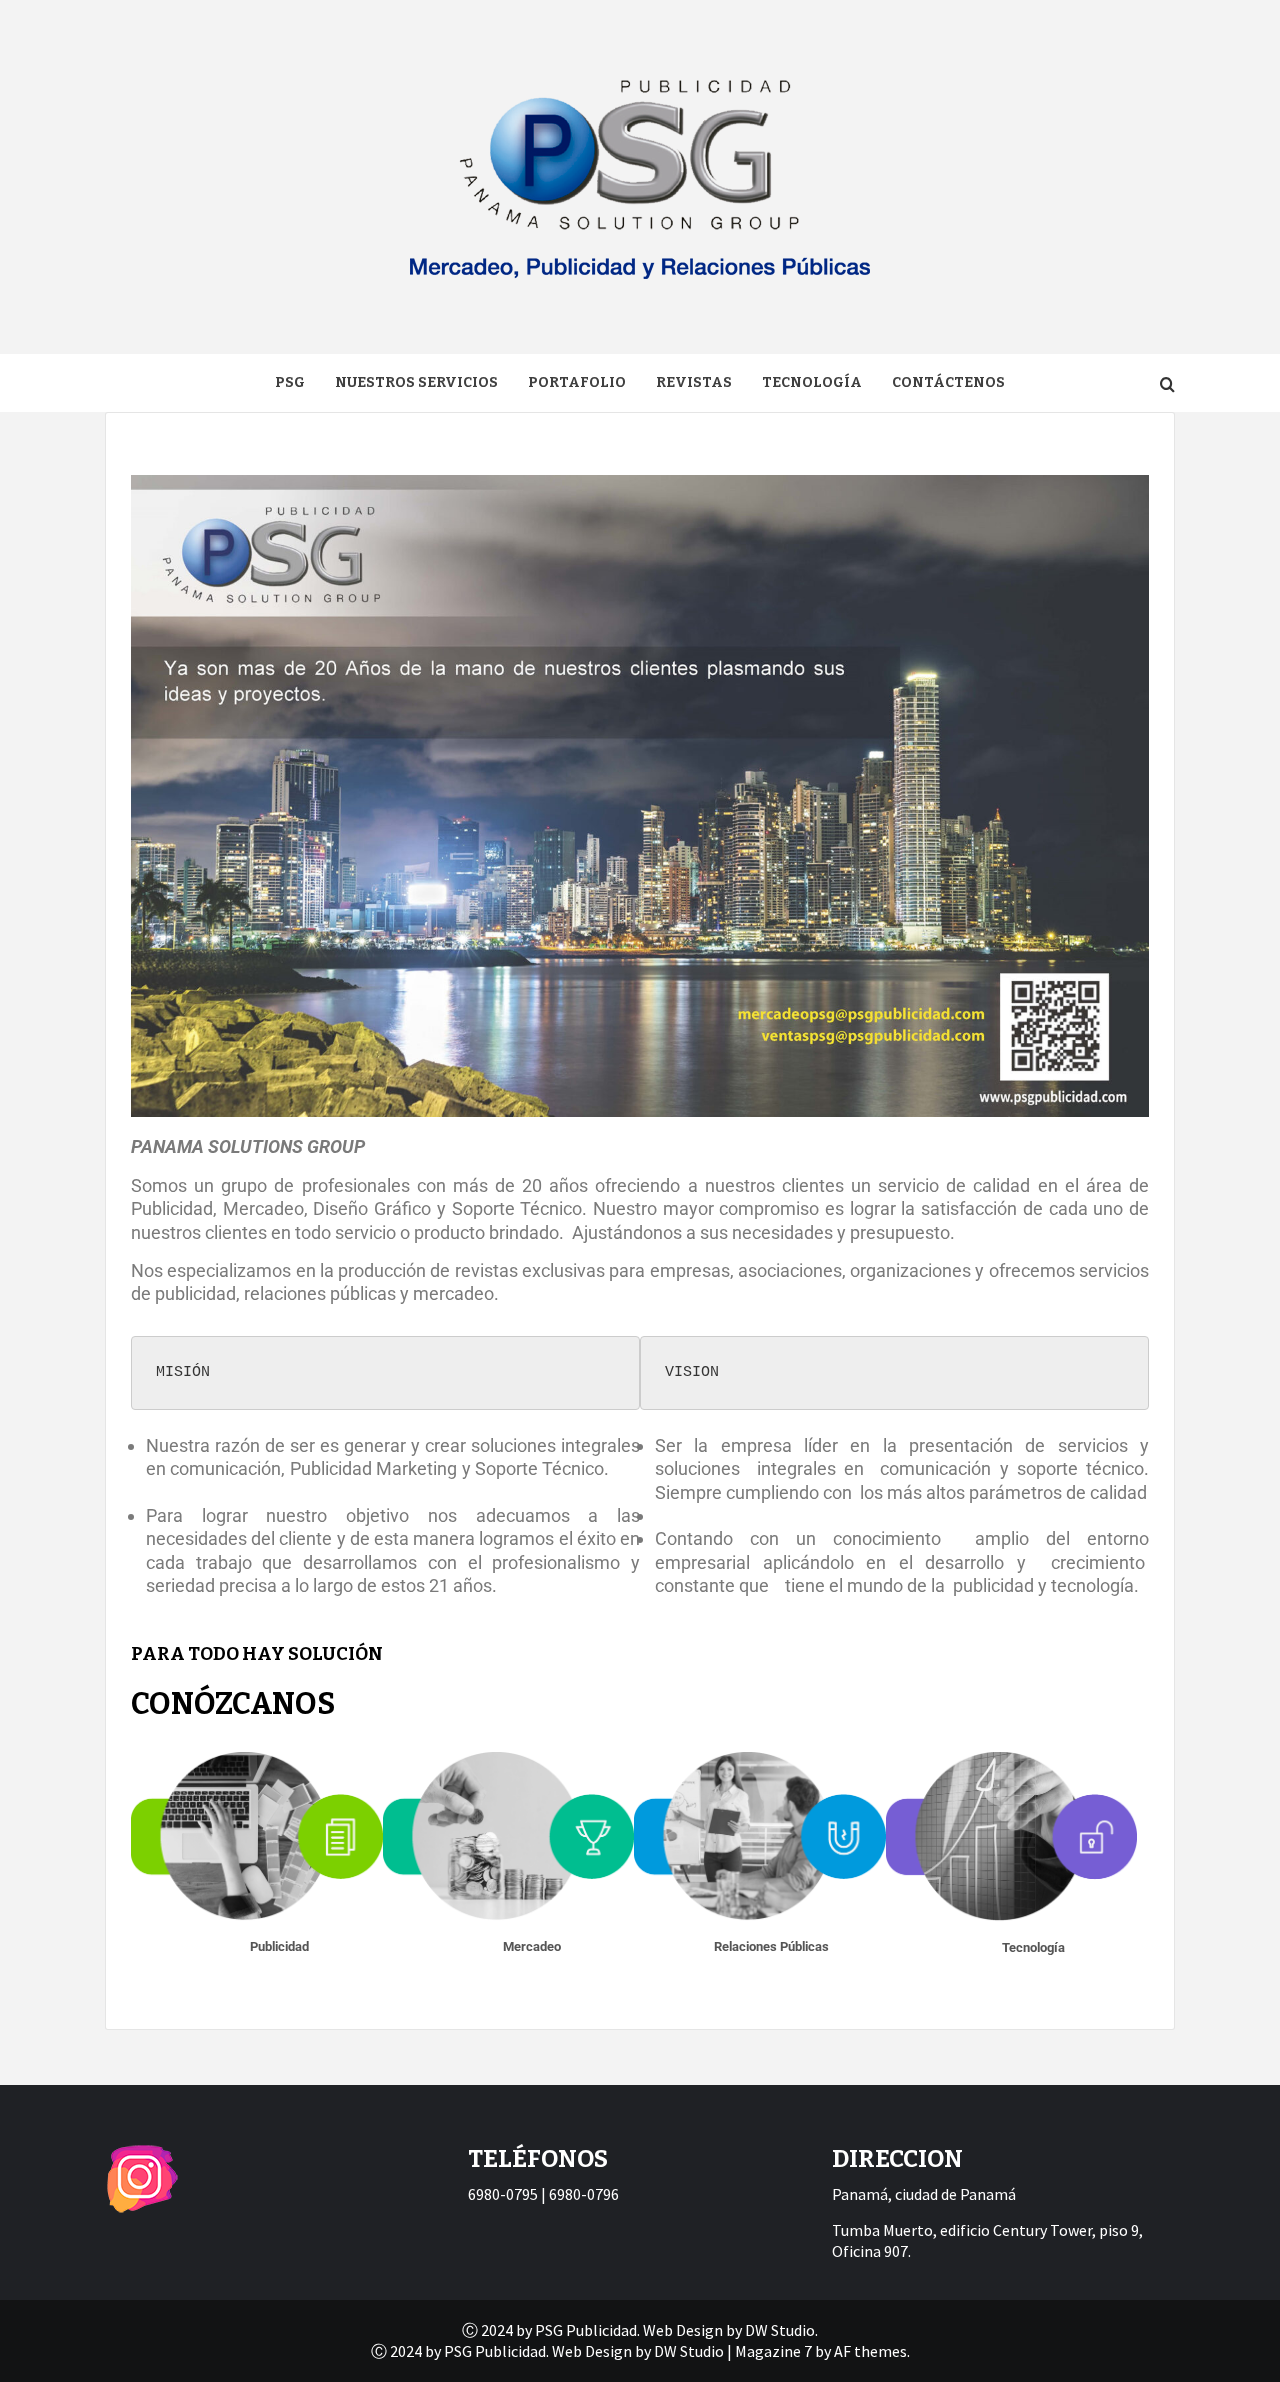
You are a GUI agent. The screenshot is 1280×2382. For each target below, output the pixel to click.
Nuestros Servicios (416, 382)
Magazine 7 (773, 2351)
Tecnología (812, 382)
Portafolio (577, 382)
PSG (290, 382)
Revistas (694, 382)
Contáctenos (948, 382)
